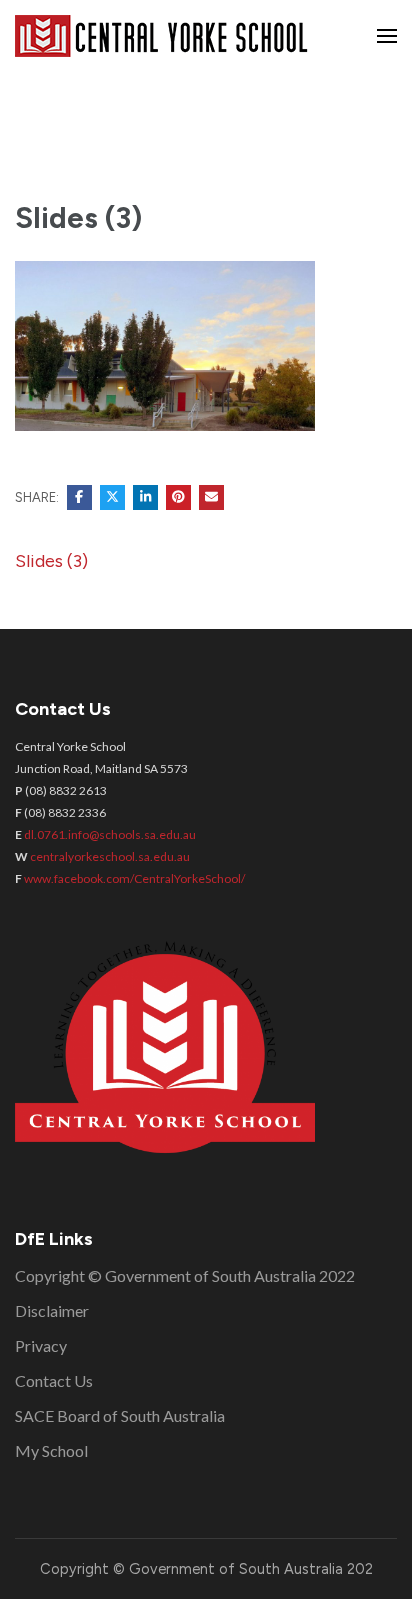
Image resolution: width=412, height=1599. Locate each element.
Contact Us (54, 1380)
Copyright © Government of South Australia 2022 (185, 1275)
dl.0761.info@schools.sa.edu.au (110, 834)
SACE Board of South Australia (120, 1415)
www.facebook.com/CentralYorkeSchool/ (134, 878)
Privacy (41, 1345)
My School (51, 1450)
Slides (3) (51, 561)
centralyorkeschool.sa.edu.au (110, 856)
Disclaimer (52, 1310)
